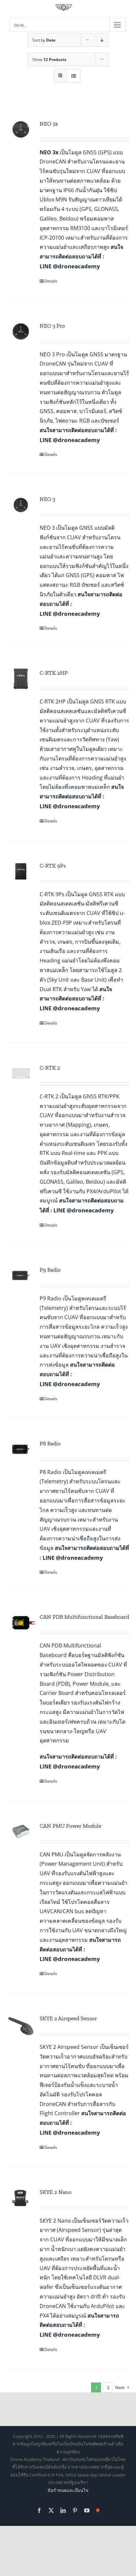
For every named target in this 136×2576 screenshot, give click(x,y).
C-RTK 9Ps (53, 866)
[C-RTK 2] (21, 1074)
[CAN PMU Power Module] (21, 1832)
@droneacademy (76, 266)
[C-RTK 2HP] (21, 679)
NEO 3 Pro (52, 326)
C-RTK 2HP (54, 673)
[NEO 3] (21, 505)
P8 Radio (50, 1443)
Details (51, 281)
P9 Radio (50, 1270)
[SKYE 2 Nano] (21, 2198)
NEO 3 (47, 499)
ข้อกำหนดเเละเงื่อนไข (68, 2490)
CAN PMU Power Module (70, 1826)
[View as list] (73, 76)
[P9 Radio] (21, 1276)
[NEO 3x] (21, 130)
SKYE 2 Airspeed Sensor (68, 2018)
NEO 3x (49, 124)
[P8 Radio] (21, 1449)
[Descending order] (102, 40)
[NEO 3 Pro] (21, 332)
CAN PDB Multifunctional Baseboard (84, 1617)
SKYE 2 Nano (56, 2192)
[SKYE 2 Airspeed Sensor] (21, 2024)
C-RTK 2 (50, 1068)
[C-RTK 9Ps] (21, 872)
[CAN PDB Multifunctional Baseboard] (21, 1623)
